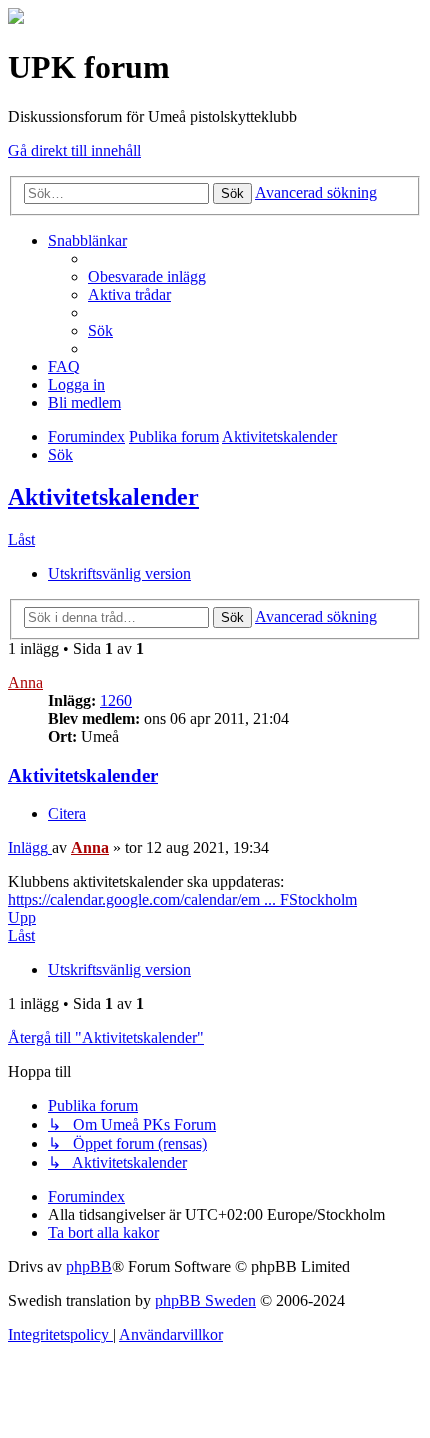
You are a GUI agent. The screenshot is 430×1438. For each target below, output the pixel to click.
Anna (25, 682)
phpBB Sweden (205, 1300)
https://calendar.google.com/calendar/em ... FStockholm (182, 899)
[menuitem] (147, 276)
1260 (116, 700)
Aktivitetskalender (103, 497)
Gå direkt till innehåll (74, 150)
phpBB (89, 1266)
